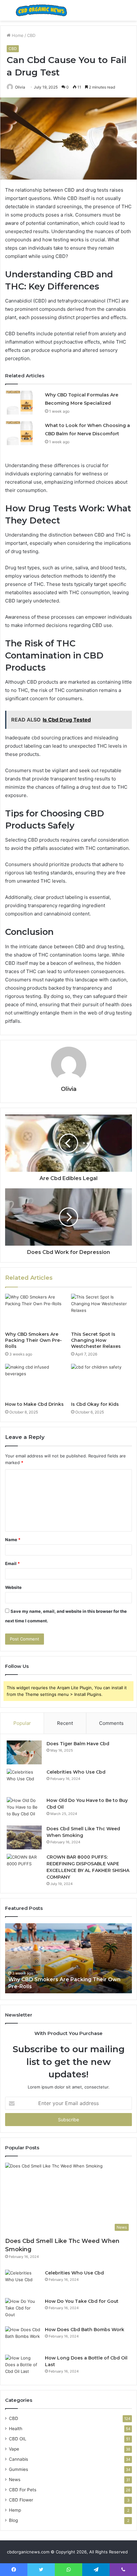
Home (17, 35)
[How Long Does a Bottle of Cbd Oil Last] (23, 2367)
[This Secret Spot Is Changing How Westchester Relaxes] (101, 1311)
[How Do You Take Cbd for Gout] (23, 2310)
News (15, 2480)
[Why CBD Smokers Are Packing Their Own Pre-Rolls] (36, 1311)
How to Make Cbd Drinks (34, 1404)
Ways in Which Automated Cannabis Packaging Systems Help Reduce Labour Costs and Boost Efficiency (65, 1979)
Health (16, 2429)
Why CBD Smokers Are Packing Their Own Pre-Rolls (33, 1340)
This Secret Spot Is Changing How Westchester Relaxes (96, 1340)
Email (12, 1563)
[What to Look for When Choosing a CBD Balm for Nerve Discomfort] (23, 433)
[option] (72, 1958)
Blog (13, 2520)
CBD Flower (21, 2500)
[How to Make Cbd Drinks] (36, 1381)
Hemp (15, 2510)
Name (13, 1540)
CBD (31, 35)
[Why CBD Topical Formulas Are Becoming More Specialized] (23, 403)
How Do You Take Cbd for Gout (82, 2301)
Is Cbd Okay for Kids (95, 1404)
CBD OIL (18, 2439)
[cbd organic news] (41, 10)
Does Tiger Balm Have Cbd (78, 1744)
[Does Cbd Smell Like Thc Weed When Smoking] (24, 1837)
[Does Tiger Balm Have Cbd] (24, 1752)
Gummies (18, 2469)
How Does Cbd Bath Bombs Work (85, 2330)
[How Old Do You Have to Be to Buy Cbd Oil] (24, 1809)
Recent (65, 1723)
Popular (22, 1723)
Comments (111, 1723)
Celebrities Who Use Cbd (76, 1772)
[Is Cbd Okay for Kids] (101, 1381)
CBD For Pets (23, 2490)
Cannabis (18, 2459)
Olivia (20, 87)
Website (13, 1587)
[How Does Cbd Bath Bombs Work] (23, 2338)
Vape (14, 2449)
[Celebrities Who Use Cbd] (24, 1781)
